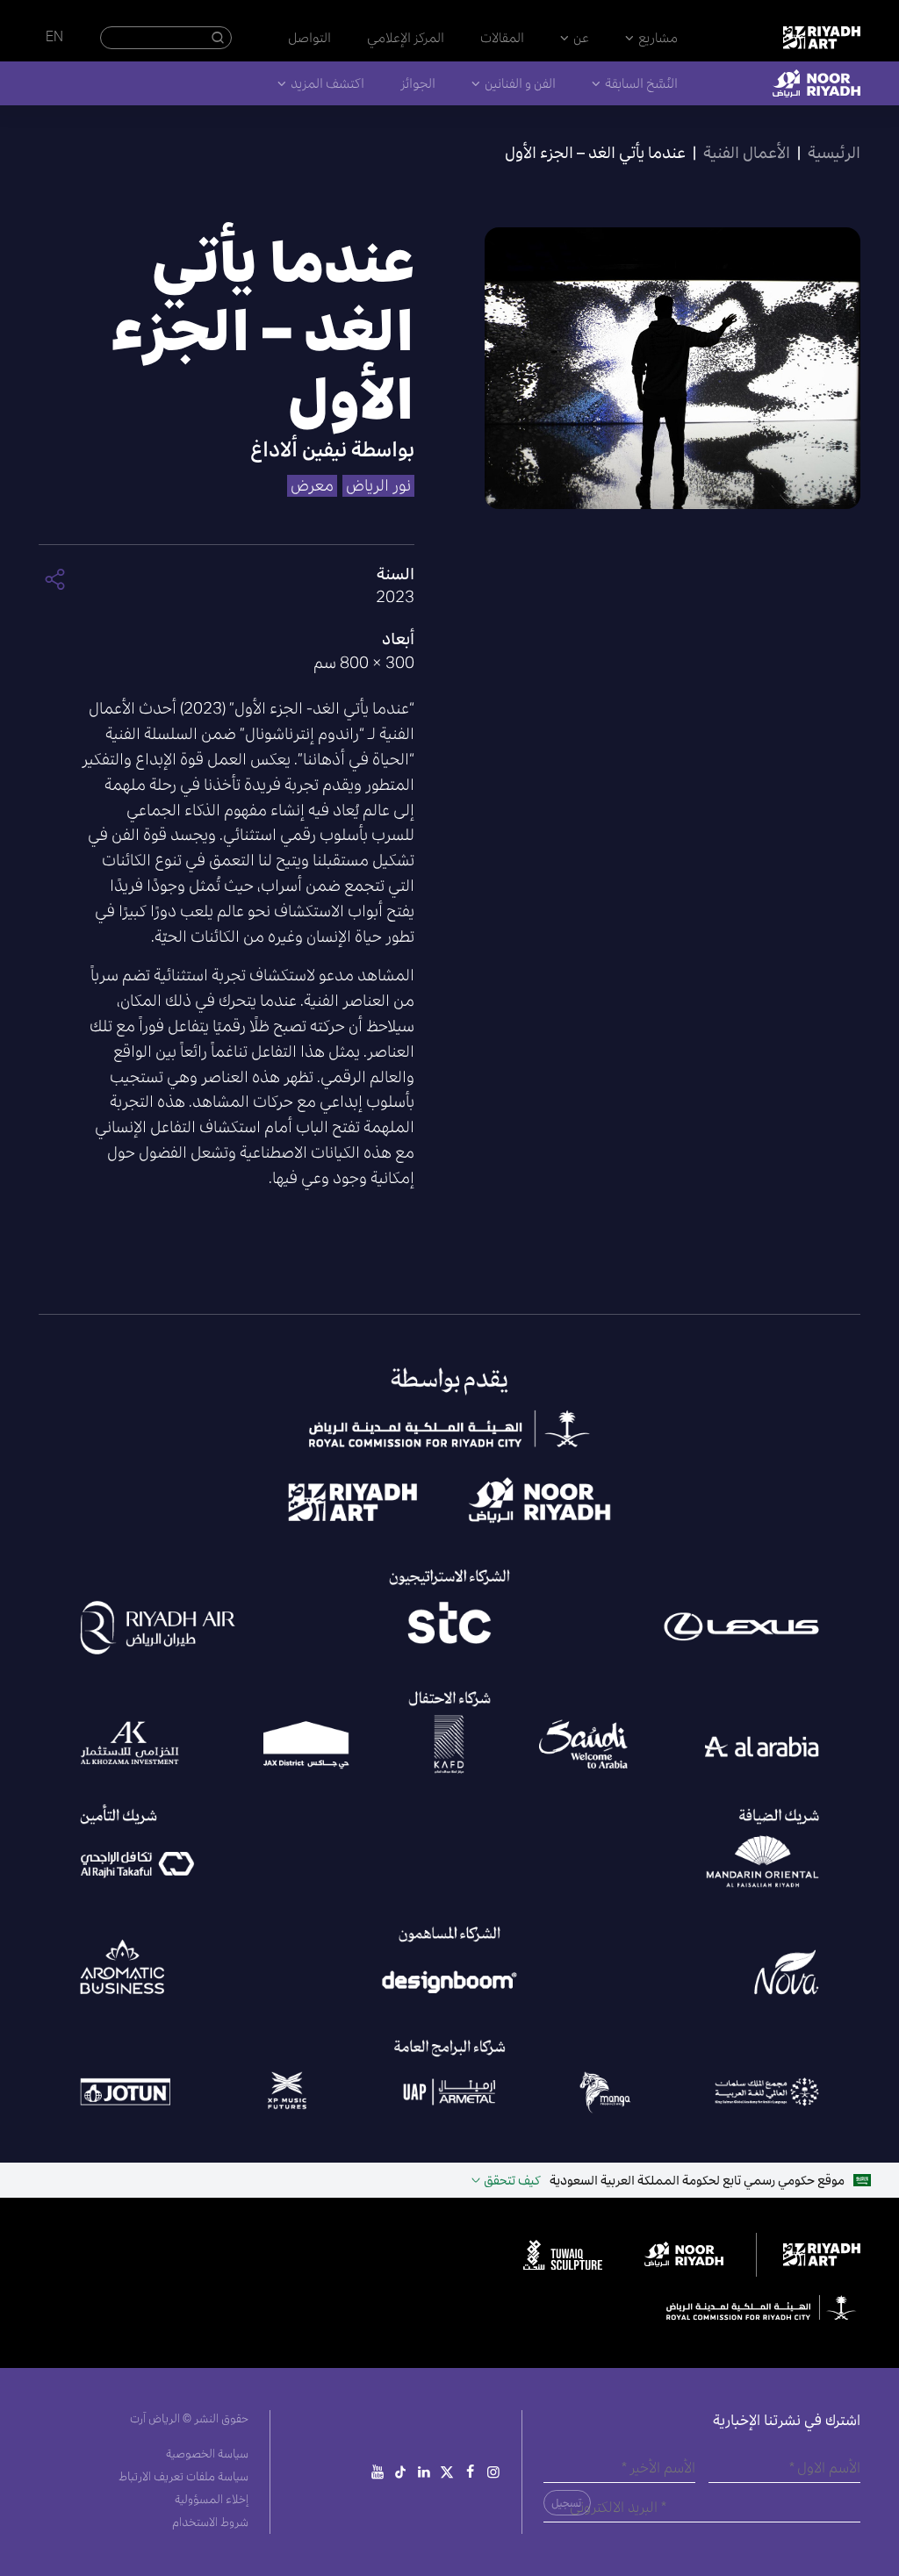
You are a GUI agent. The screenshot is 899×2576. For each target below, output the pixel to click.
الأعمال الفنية (747, 152)
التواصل (309, 37)
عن (581, 37)
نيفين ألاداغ (298, 449)
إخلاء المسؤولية (212, 2499)
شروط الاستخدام (210, 2522)
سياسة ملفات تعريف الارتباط (183, 2476)
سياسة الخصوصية (207, 2454)
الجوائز (418, 83)
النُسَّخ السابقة (641, 83)
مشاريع (658, 37)
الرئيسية (834, 152)
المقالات (502, 37)
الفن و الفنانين (520, 83)
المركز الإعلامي (406, 37)
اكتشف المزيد (327, 83)
